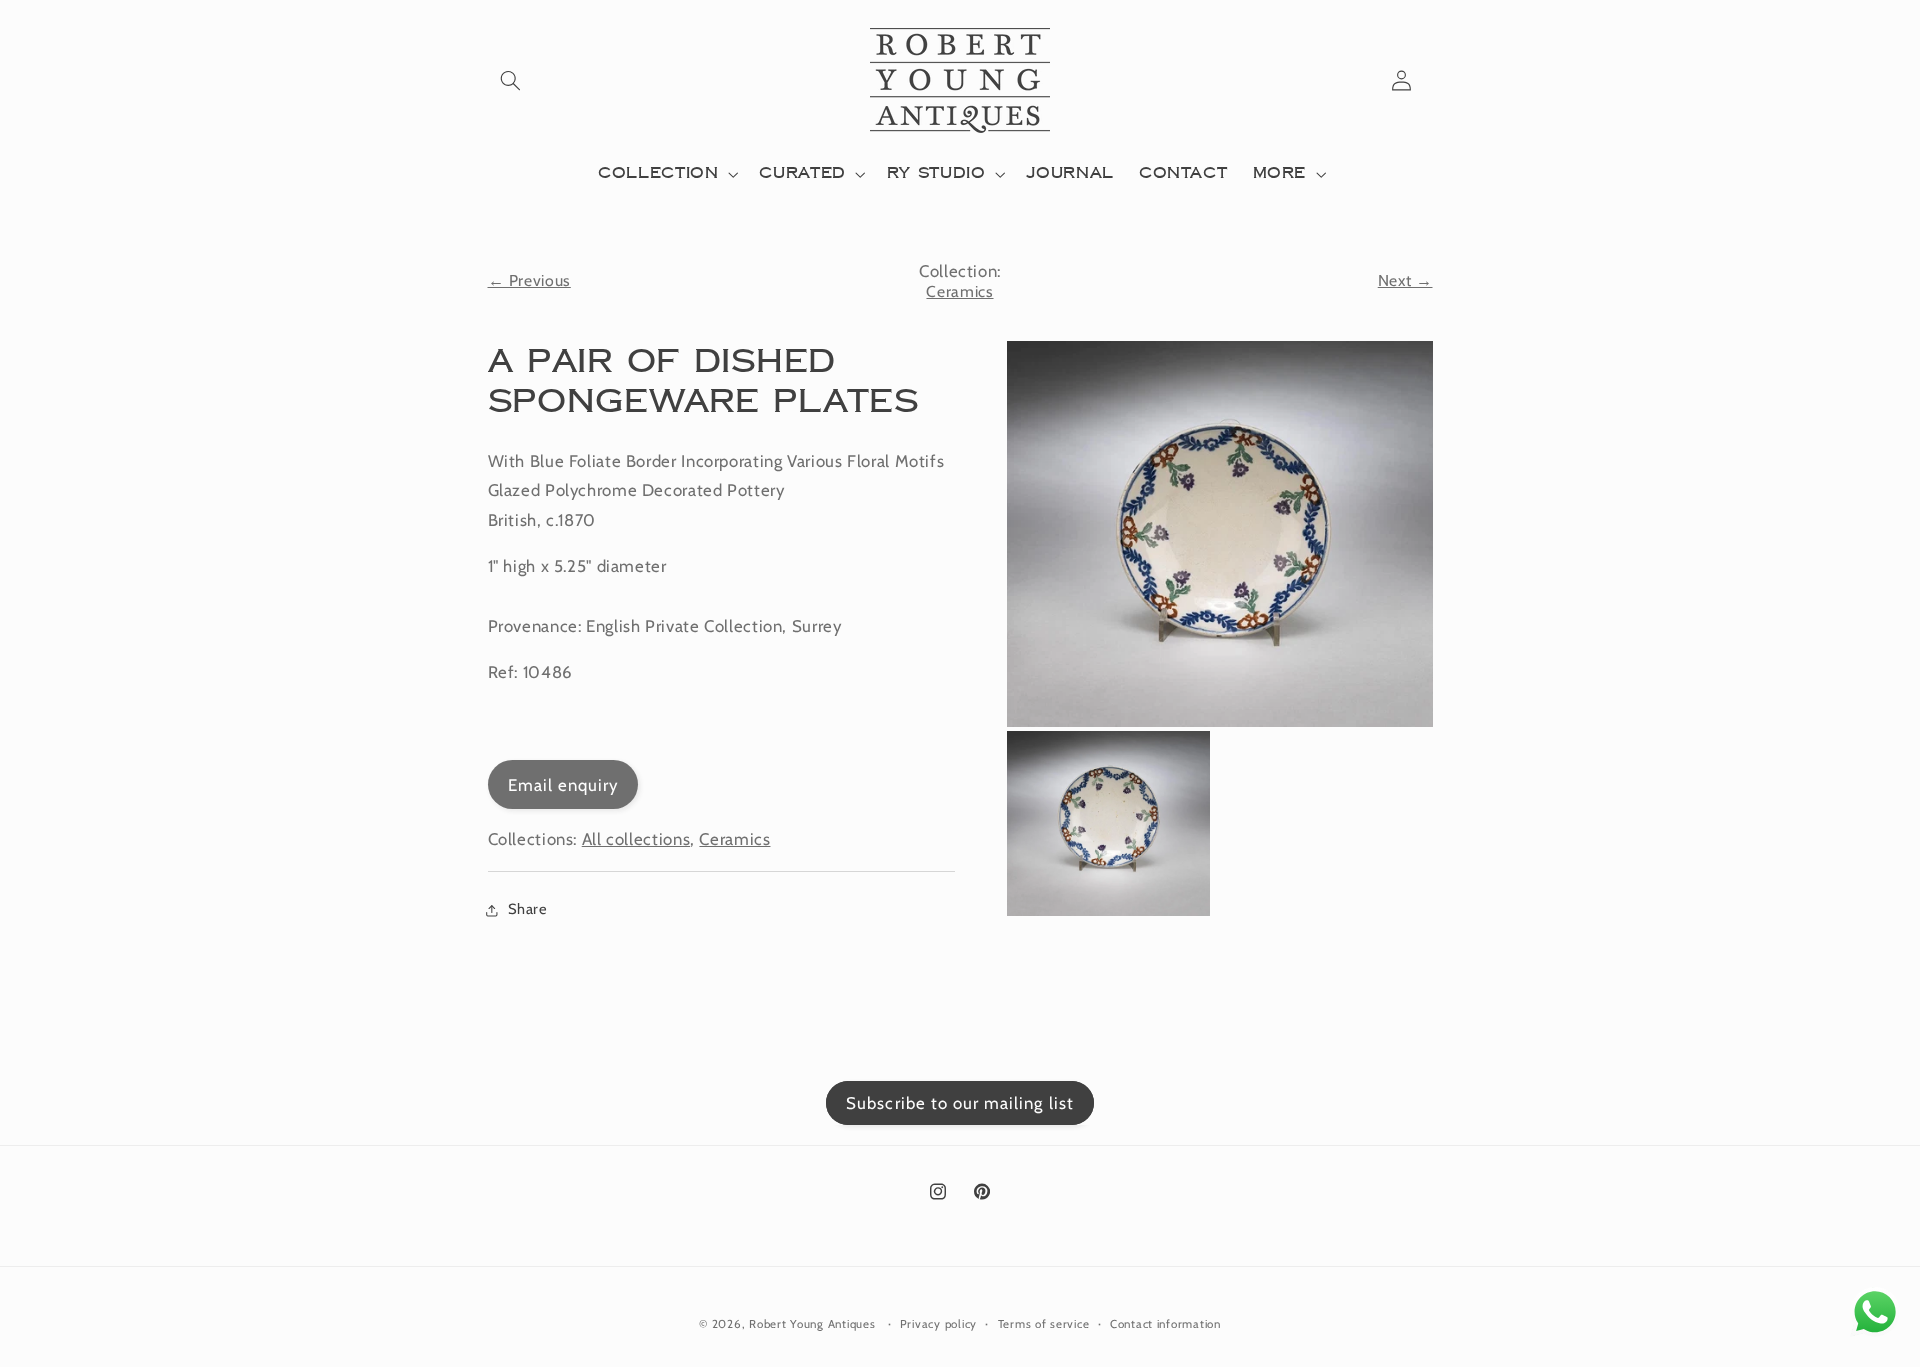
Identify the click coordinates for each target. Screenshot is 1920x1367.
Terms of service (1044, 1324)
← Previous (529, 280)
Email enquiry (563, 785)
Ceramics (959, 291)
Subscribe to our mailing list (959, 1103)
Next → (1405, 280)
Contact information (1165, 1324)
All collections (636, 839)
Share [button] (528, 909)
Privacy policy (938, 1324)
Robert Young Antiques (812, 1324)
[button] (511, 80)
